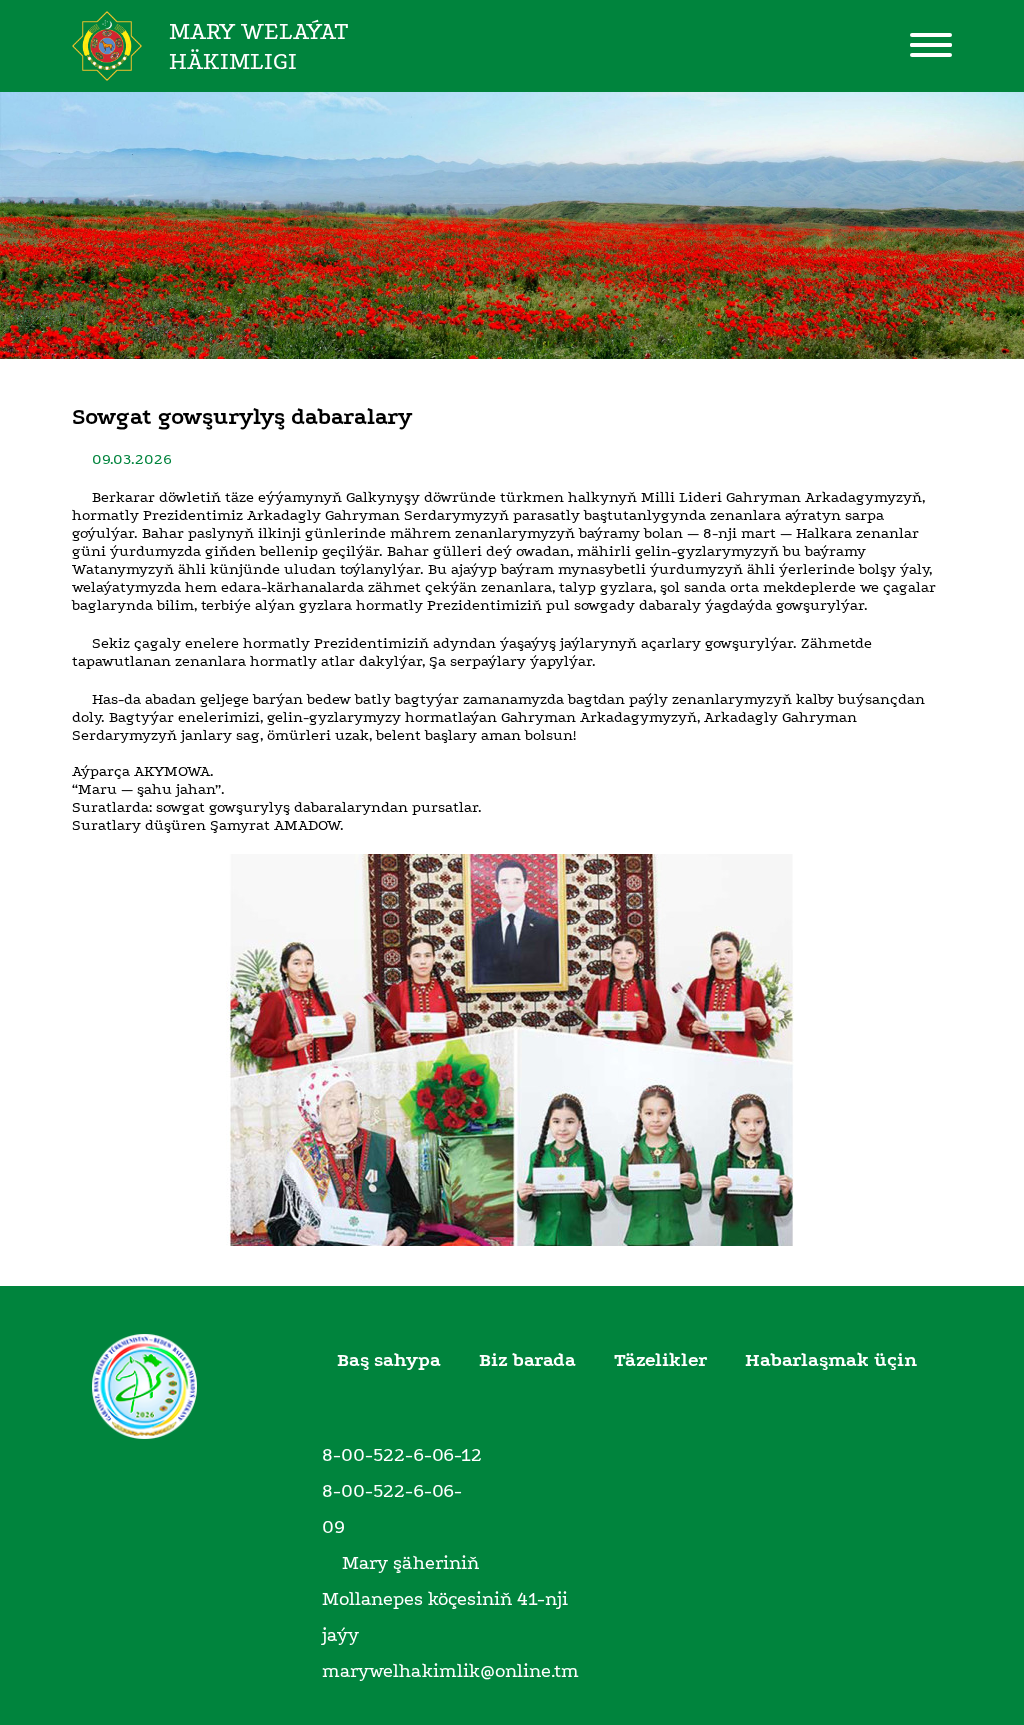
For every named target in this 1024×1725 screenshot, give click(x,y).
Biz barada (527, 1360)
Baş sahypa (389, 1360)
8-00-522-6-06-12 (402, 1455)
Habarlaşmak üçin (831, 1360)
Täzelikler (660, 1360)
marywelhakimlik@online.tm (450, 1671)
